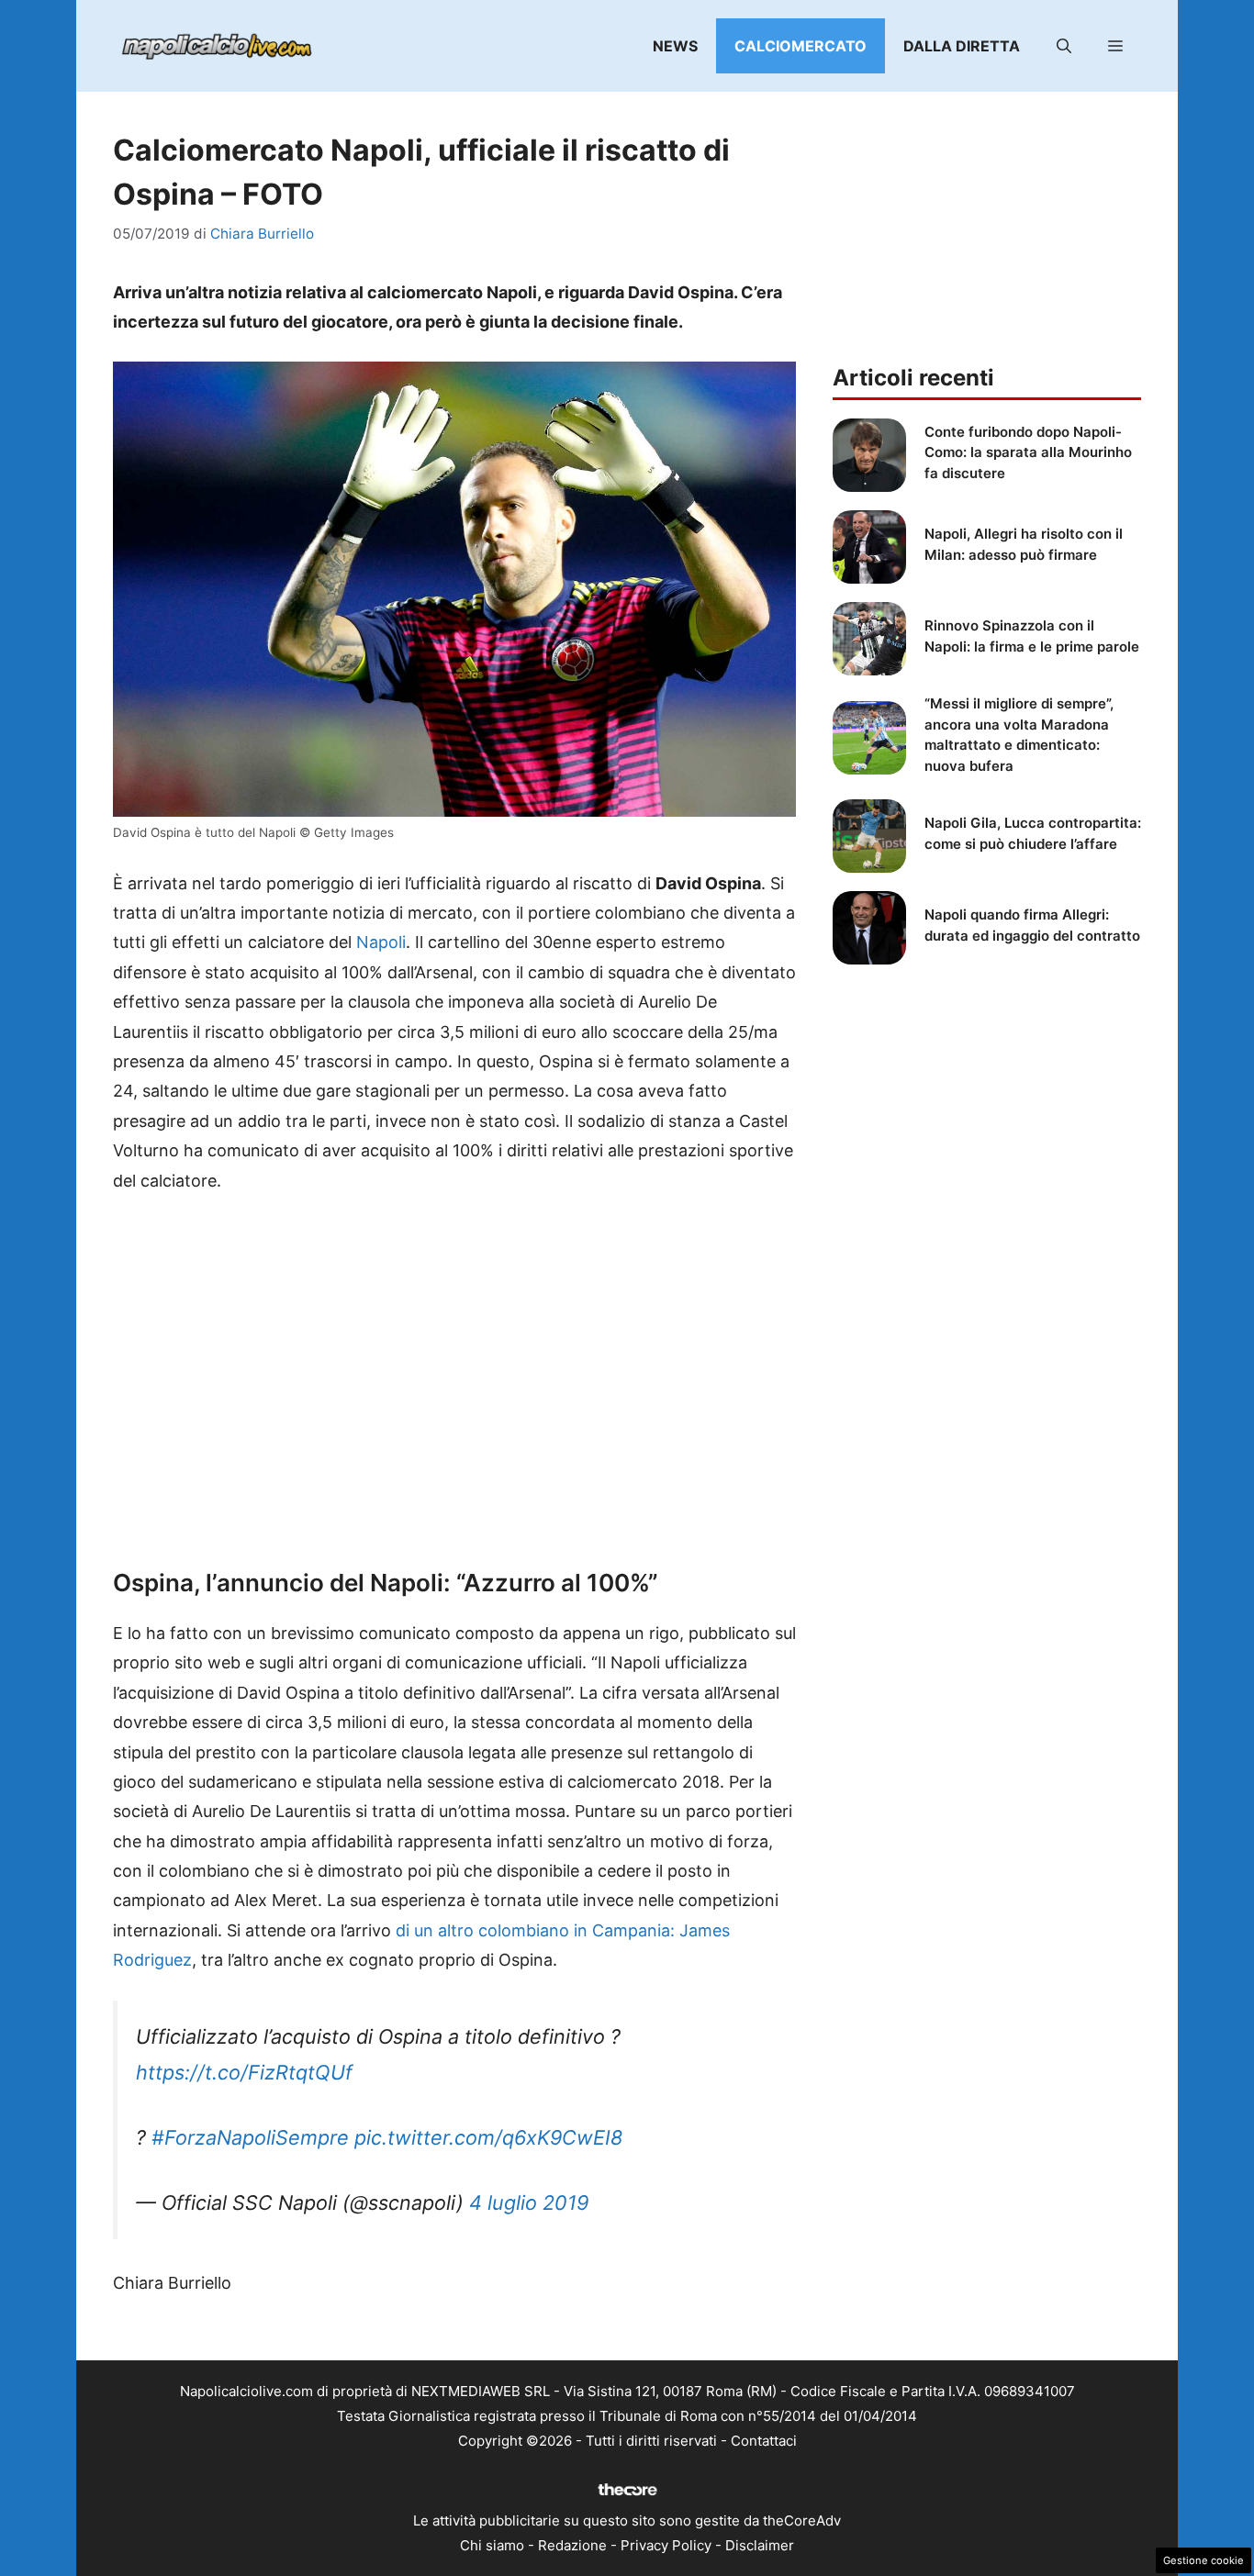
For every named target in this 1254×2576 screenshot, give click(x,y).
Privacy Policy (666, 2545)
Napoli (381, 942)
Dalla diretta (962, 46)
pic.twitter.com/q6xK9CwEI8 (488, 2137)
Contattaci (764, 2441)
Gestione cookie (1204, 2560)
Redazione (572, 2545)
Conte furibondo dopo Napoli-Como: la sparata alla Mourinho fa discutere (1028, 452)
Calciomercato (801, 46)
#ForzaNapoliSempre (250, 2137)
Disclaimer (760, 2545)
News (675, 46)
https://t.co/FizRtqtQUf (244, 2072)
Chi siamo (492, 2545)
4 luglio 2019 (529, 2202)
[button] (1064, 46)
